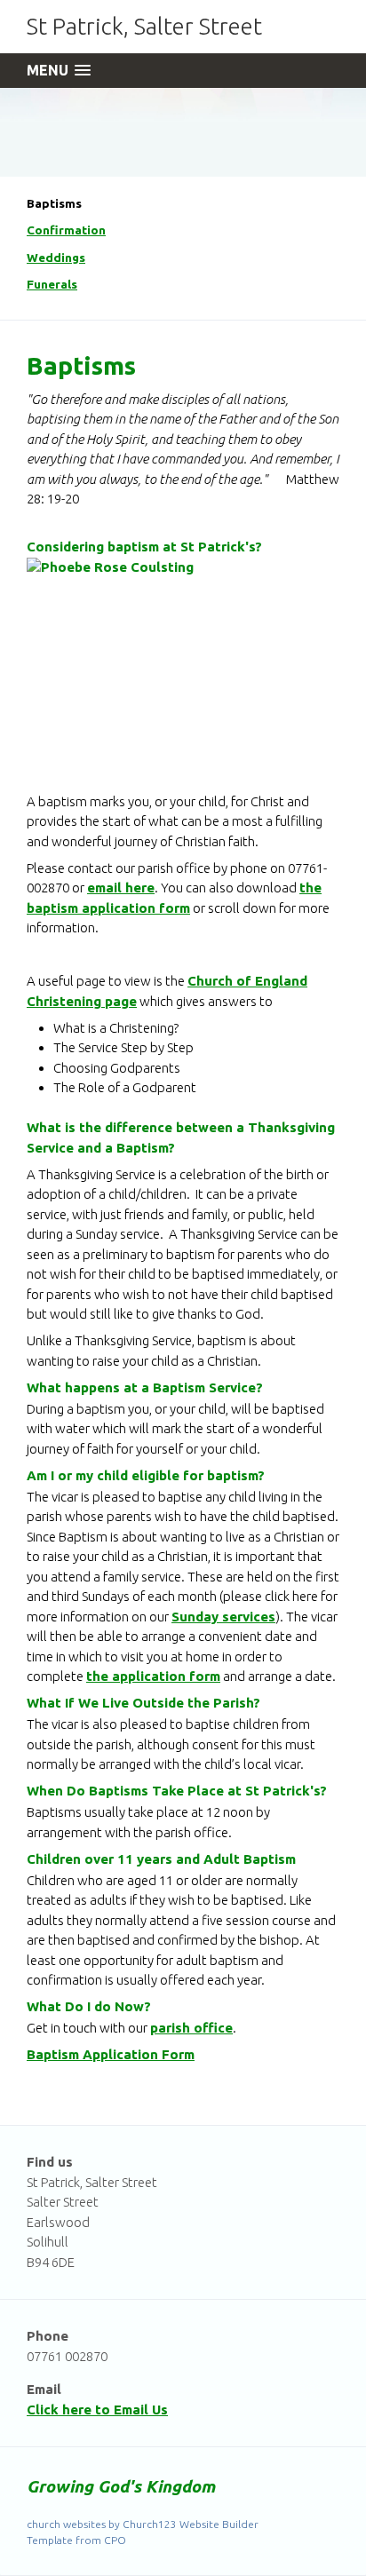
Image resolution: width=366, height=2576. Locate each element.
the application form (153, 1676)
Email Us (141, 2410)
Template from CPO (76, 2540)
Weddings (56, 258)
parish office (191, 2028)
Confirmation (66, 230)
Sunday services (223, 1617)
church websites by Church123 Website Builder (143, 2524)
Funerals (52, 284)
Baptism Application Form (111, 2054)
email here (121, 888)
